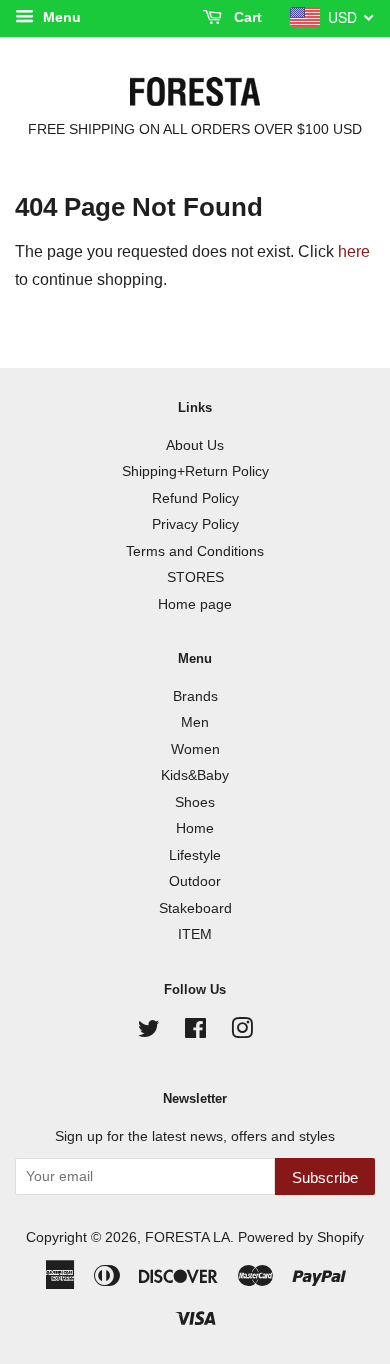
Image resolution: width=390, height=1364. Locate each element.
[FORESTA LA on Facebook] (195, 1032)
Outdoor (195, 881)
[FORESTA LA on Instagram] (242, 1032)
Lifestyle (195, 855)
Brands (195, 696)
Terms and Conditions (195, 551)
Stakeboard (195, 908)
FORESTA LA (187, 1237)
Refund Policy (195, 498)
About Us (195, 445)
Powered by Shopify (301, 1237)
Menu (60, 17)
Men (195, 722)
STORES (195, 577)
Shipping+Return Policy (195, 471)
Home (195, 828)
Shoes (195, 802)
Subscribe (325, 1177)
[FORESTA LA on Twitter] (149, 1032)
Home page (195, 604)
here (354, 251)
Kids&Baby (195, 775)
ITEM (195, 934)
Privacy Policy (195, 524)
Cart (246, 17)
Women (195, 749)
